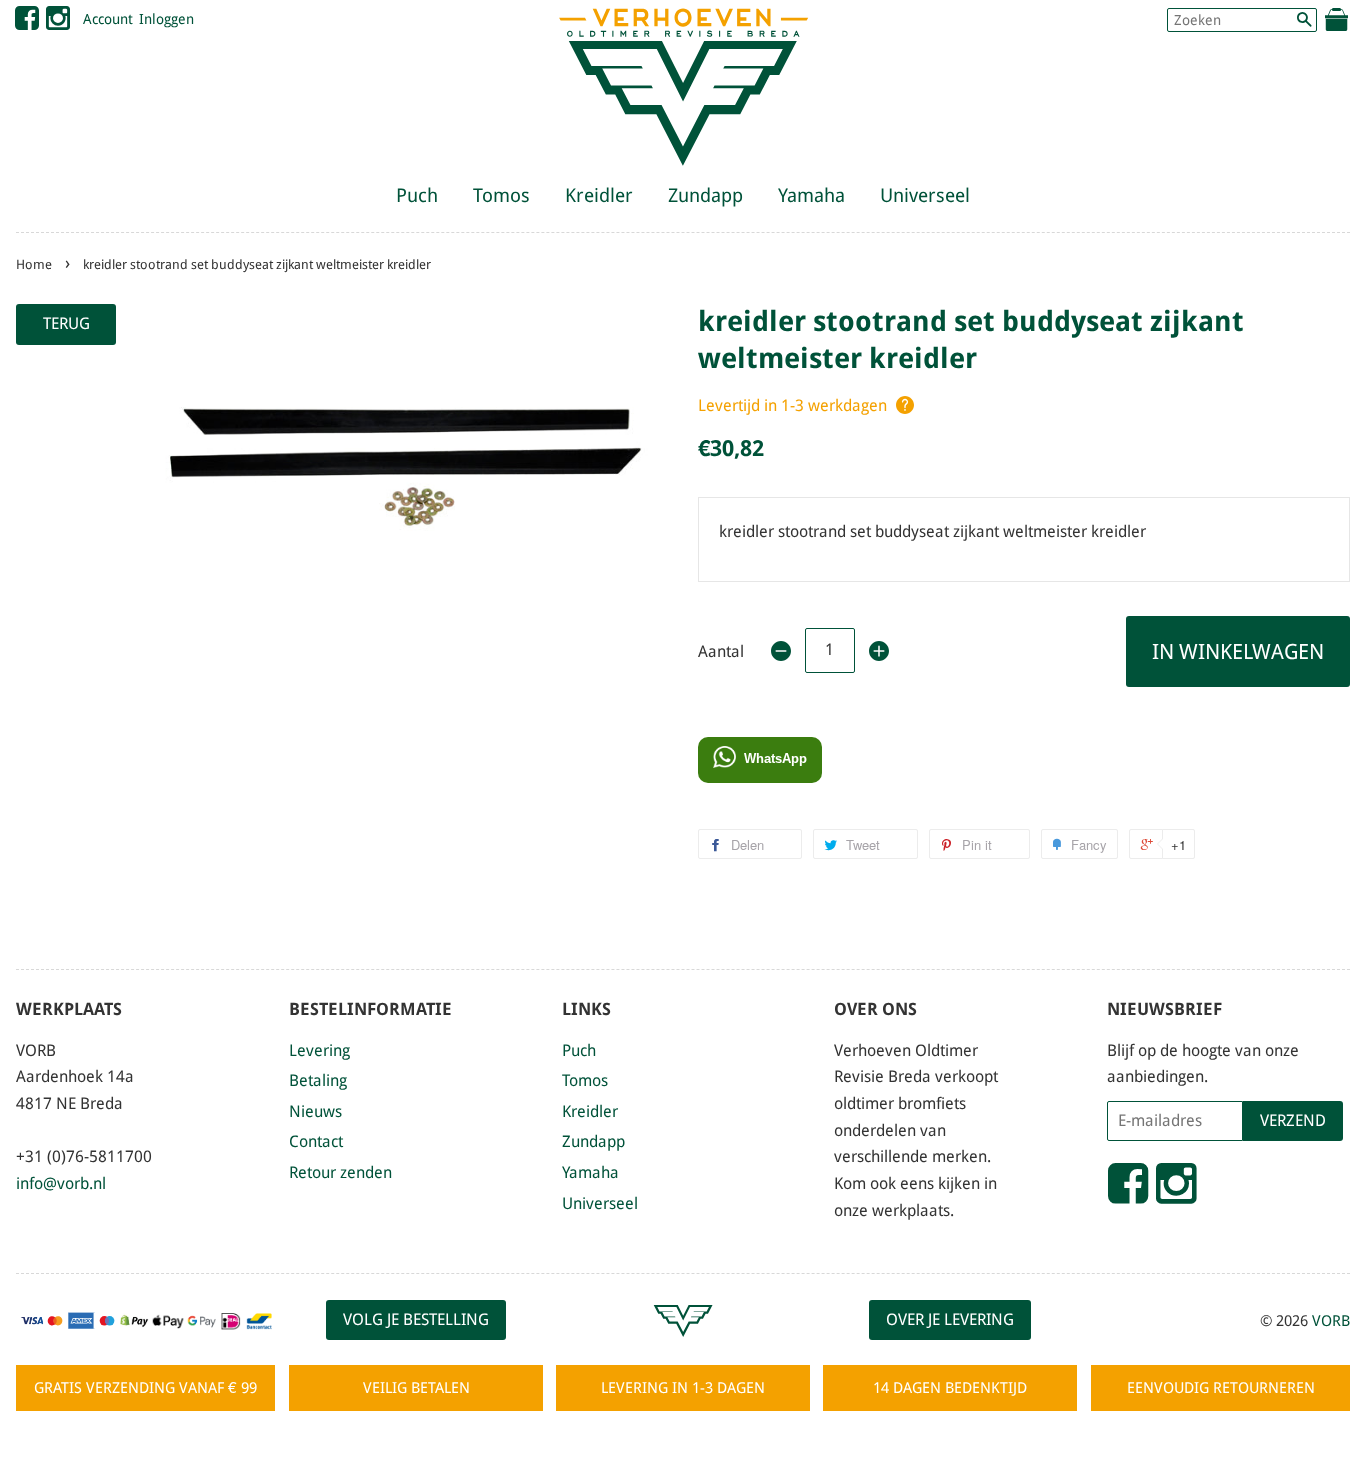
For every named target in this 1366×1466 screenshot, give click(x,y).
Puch (417, 195)
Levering (319, 1050)
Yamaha (811, 195)
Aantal (721, 651)
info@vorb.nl (61, 1183)
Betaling (318, 1080)
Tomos (501, 195)
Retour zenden (340, 1172)
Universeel (925, 195)
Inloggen (166, 19)
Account (108, 19)
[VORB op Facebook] (27, 23)
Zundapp (705, 195)
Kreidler (599, 195)
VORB (1331, 1321)
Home (34, 264)
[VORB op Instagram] (58, 23)
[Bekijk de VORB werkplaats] (683, 1345)
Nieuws (315, 1111)
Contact (316, 1141)
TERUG (66, 323)
